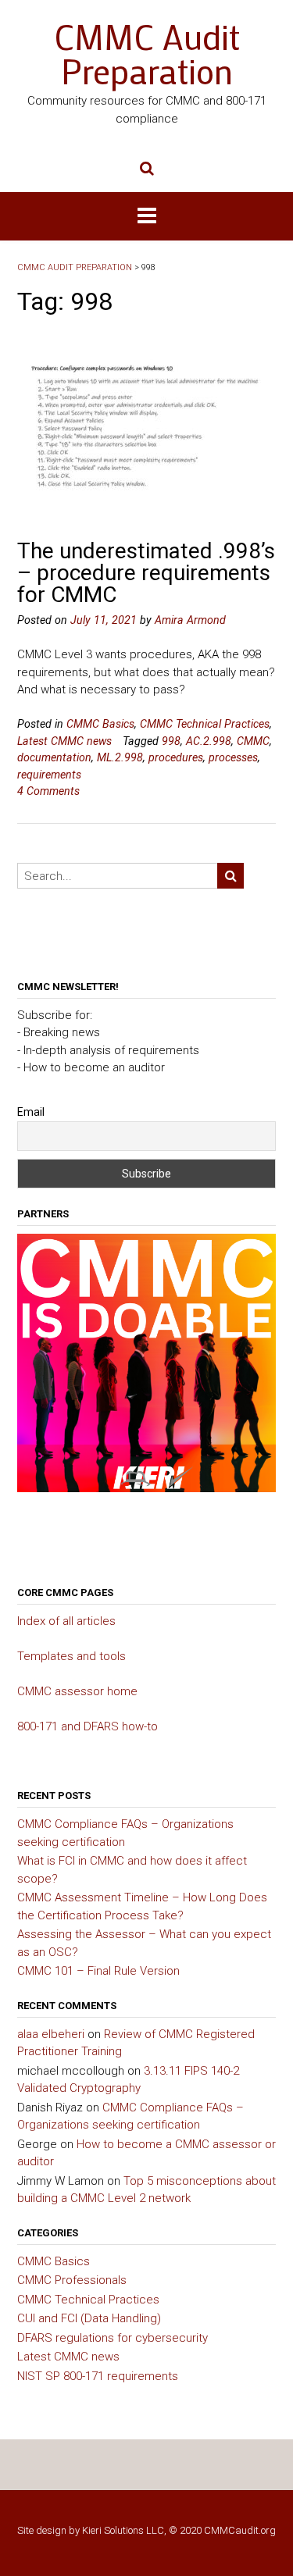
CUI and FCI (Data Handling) (89, 2318)
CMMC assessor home (77, 1691)
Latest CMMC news (64, 741)
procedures (176, 757)
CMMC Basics (100, 724)
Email (31, 1112)
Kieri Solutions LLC (123, 2530)
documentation (54, 757)
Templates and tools (71, 1656)
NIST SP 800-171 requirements (98, 2376)
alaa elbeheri (51, 2034)
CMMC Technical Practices (205, 724)
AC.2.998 (209, 741)
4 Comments (48, 791)
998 (171, 741)
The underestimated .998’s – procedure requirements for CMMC (146, 573)
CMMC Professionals (72, 2280)
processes (233, 757)
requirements (49, 775)
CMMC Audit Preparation (147, 54)
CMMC (253, 741)
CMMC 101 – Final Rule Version (98, 1971)
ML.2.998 (120, 757)
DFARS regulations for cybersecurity (113, 2338)
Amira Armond (190, 620)
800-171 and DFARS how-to (88, 1726)
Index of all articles (66, 1621)
